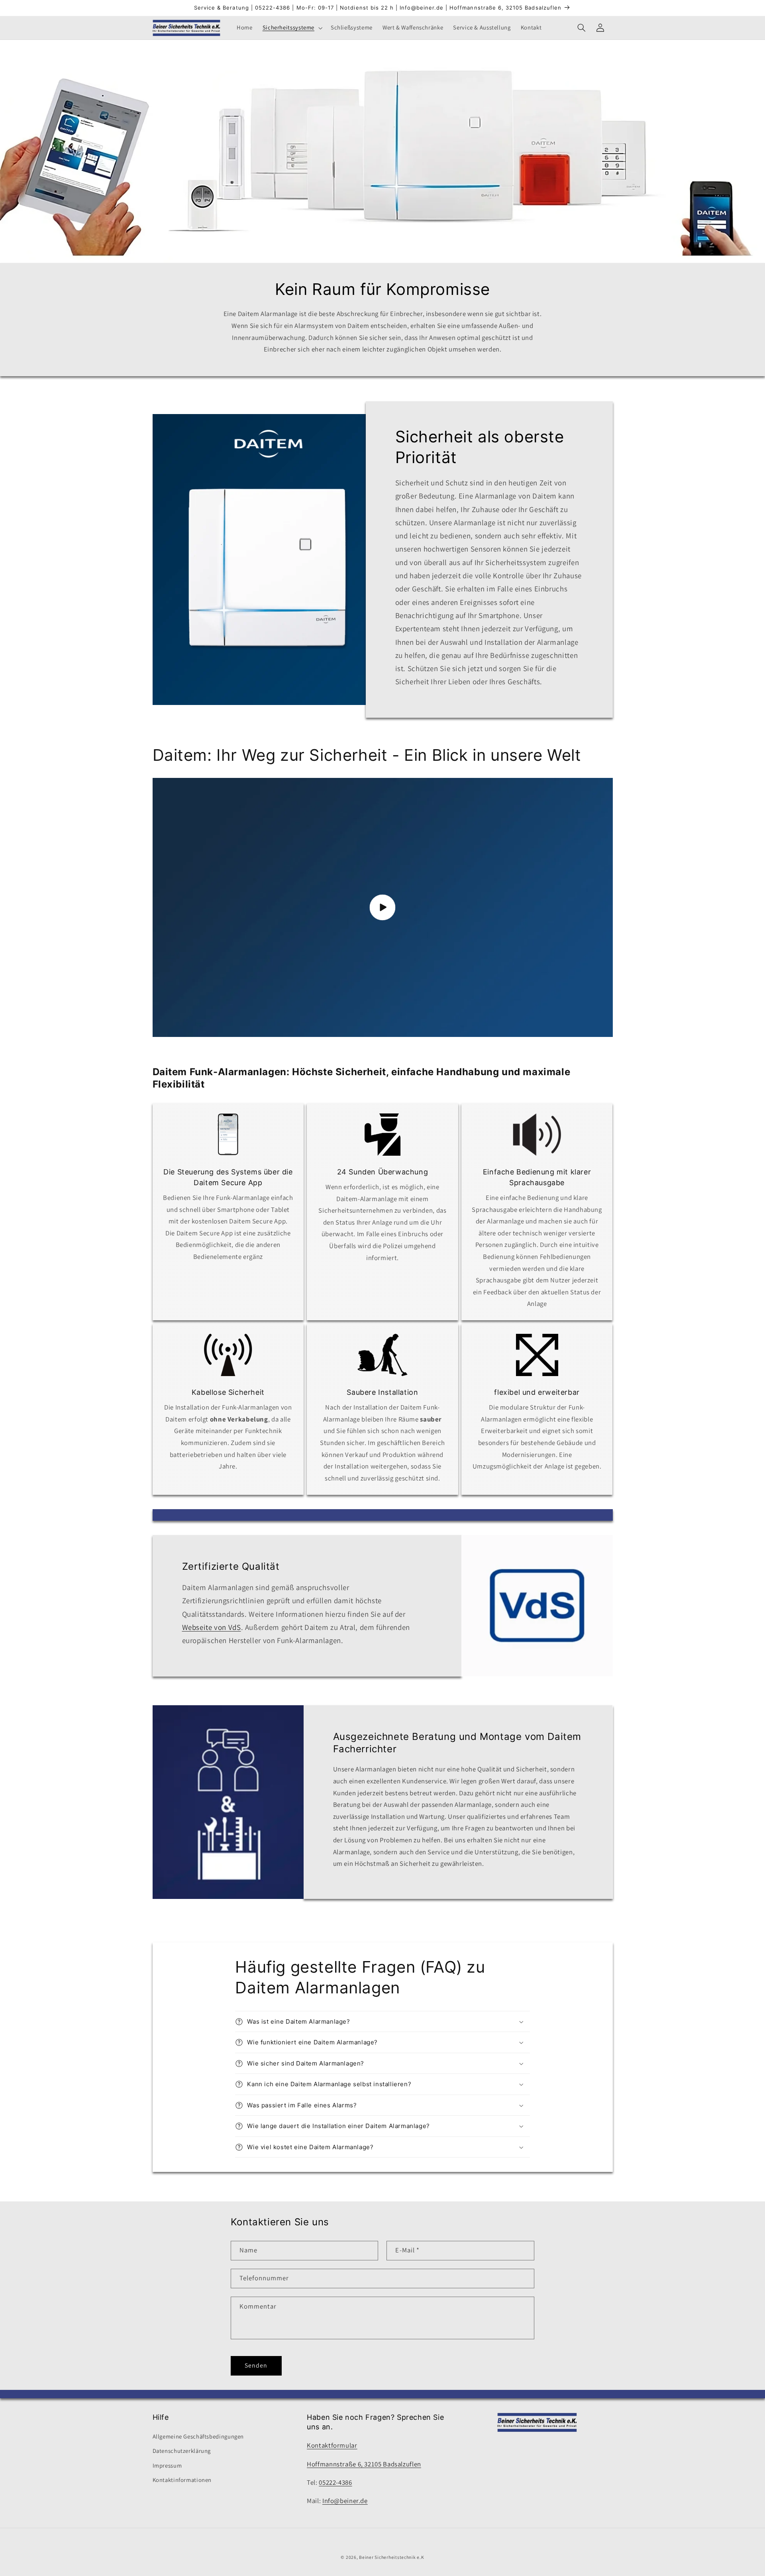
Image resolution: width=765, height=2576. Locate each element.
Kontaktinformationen (182, 2480)
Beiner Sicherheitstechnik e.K (391, 2557)
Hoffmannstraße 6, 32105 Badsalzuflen (364, 2464)
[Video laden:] (383, 907)
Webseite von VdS (211, 1627)
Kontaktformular (332, 2445)
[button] (291, 28)
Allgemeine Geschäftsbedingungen (198, 2436)
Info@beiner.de (345, 2501)
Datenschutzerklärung (182, 2451)
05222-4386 (335, 2482)
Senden (256, 2365)
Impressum (167, 2465)
